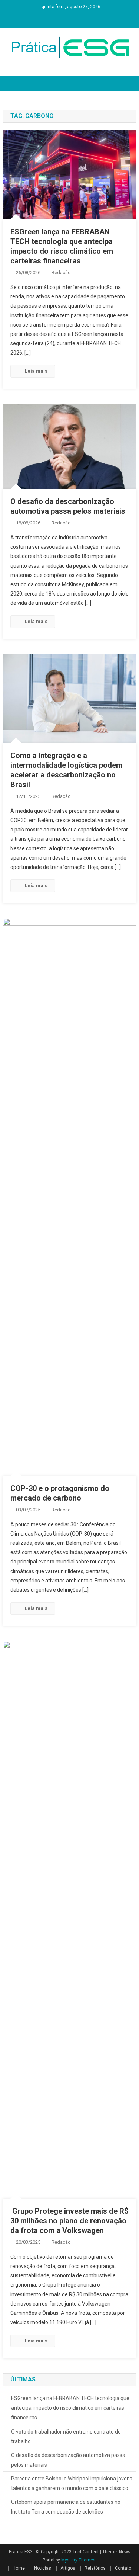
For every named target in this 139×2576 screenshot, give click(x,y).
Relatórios (95, 2568)
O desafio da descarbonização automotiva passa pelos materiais (68, 2460)
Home (19, 2568)
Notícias (43, 2568)
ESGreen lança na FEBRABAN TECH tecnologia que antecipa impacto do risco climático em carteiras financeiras (70, 2408)
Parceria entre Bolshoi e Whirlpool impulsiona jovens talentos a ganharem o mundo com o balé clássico (72, 2483)
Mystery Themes (78, 2560)
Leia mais (36, 371)
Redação (61, 272)
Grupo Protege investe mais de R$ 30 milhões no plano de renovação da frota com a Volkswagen (69, 2221)
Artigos (68, 2568)
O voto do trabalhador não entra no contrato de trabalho (66, 2437)
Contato (123, 2568)
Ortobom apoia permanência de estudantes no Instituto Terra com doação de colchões (66, 2507)
